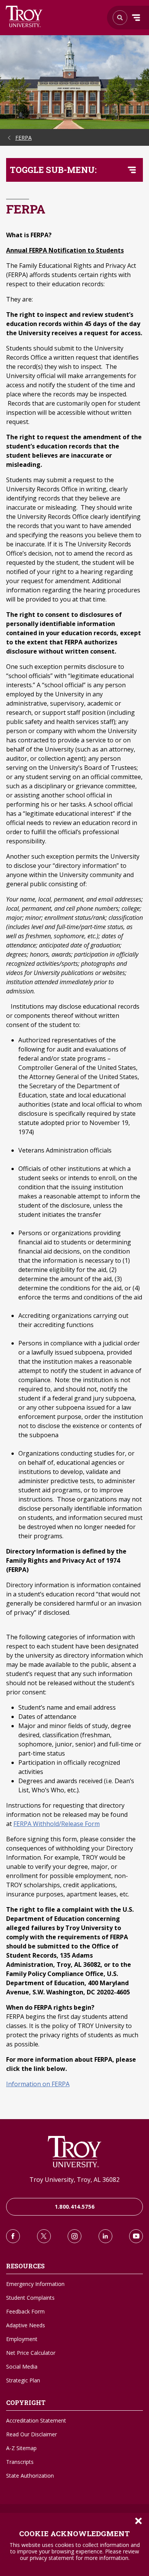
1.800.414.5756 (75, 2207)
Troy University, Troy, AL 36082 (74, 2180)
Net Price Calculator (31, 2353)
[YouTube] (136, 2236)
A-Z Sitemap (21, 2448)
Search (24, 16)
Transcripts (20, 2462)
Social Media (22, 2366)
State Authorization (30, 2476)
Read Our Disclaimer (32, 2434)
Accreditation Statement (36, 2420)
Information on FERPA (38, 2084)
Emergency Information (35, 2284)
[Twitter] (44, 2236)
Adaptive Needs (26, 2325)
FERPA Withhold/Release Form (57, 1824)
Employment (22, 2339)
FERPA (23, 138)
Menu (136, 18)
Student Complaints (30, 2298)
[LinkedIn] (105, 2236)
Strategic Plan (23, 2380)
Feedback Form (25, 2311)
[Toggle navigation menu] (132, 170)
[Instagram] (74, 2236)
